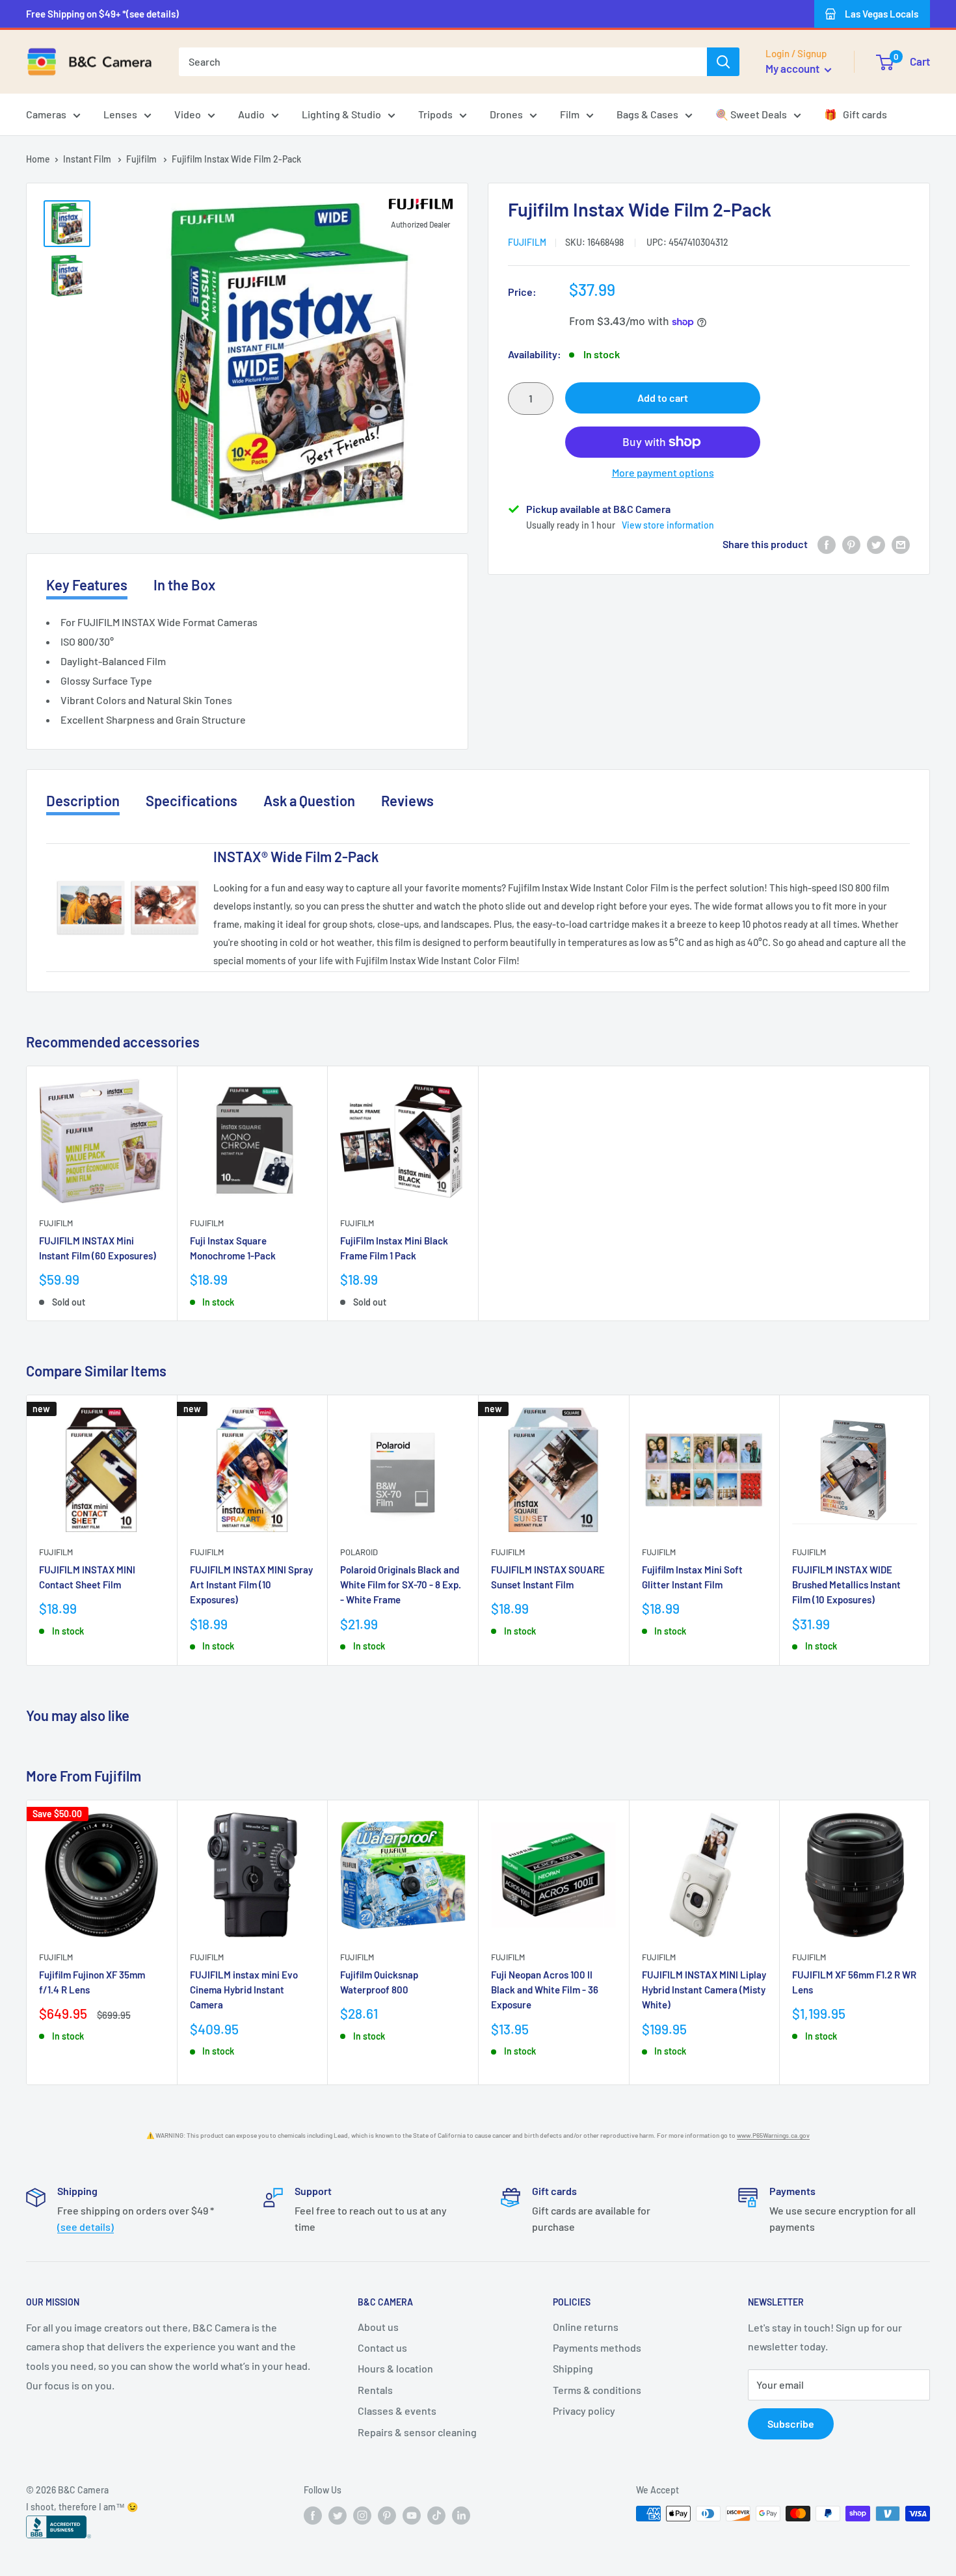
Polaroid (359, 1552)
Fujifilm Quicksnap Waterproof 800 (379, 1981)
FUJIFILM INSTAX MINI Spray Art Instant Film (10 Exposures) (251, 1585)
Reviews (407, 800)
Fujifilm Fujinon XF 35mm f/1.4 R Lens (92, 1981)
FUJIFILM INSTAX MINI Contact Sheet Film (87, 1577)
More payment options (663, 472)
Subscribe (791, 2424)
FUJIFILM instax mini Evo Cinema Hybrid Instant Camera (244, 1989)
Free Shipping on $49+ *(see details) (102, 14)
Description (83, 800)
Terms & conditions (597, 2390)
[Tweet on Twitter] (876, 545)
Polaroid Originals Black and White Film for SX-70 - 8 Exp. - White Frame (401, 1585)
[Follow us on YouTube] (412, 2515)
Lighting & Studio (341, 114)
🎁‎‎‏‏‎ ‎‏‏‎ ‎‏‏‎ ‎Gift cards (856, 114)
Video (188, 114)
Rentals (375, 2390)
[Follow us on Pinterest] (387, 2515)
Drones (506, 114)
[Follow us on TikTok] (436, 2515)
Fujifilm (142, 159)
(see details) (86, 2227)
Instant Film (88, 159)
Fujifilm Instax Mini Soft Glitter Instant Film (692, 1577)
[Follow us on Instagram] (362, 2515)
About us (378, 2327)
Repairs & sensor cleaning (417, 2432)
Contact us (382, 2347)
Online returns (586, 2327)
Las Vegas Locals (882, 14)
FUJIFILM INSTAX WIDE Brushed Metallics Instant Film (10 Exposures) (846, 1585)
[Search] (723, 62)
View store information (668, 525)
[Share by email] (901, 545)
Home (38, 159)
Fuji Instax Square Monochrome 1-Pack (233, 1248)
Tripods (435, 114)
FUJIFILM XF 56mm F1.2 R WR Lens (854, 1981)
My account (793, 68)
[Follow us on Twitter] (338, 2515)
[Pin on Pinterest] (851, 545)
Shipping (573, 2368)
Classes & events (397, 2411)
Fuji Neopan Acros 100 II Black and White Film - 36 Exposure (545, 1989)
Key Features (87, 585)
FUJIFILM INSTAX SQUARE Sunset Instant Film (548, 1577)
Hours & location (395, 2368)
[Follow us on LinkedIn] (461, 2515)
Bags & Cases (647, 114)
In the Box (184, 585)
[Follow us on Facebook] (313, 2515)
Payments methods (597, 2347)
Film (570, 114)
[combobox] (443, 62)
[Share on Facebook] (827, 545)
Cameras (46, 114)
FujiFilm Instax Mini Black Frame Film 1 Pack (394, 1248)
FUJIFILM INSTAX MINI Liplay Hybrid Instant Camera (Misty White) (704, 1989)
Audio (251, 114)
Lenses (120, 114)
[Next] (930, 1530)
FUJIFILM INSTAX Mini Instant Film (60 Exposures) (98, 1248)
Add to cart (663, 398)
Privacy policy (584, 2411)
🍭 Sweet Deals (751, 114)
